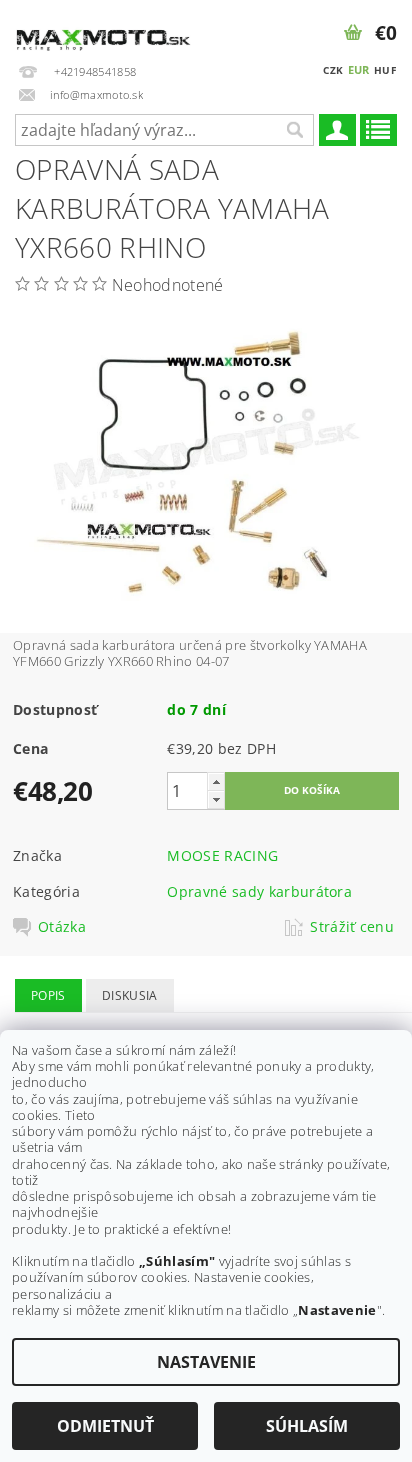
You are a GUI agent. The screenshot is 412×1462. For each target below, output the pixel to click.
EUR (359, 69)
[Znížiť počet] (216, 799)
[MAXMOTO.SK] (103, 26)
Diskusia (130, 995)
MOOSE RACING (222, 855)
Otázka (62, 927)
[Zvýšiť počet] (216, 781)
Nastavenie (206, 1362)
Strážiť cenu (352, 927)
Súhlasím (307, 1426)
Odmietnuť (105, 1426)
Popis (48, 995)
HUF (385, 70)
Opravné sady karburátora (259, 891)
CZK (333, 70)
